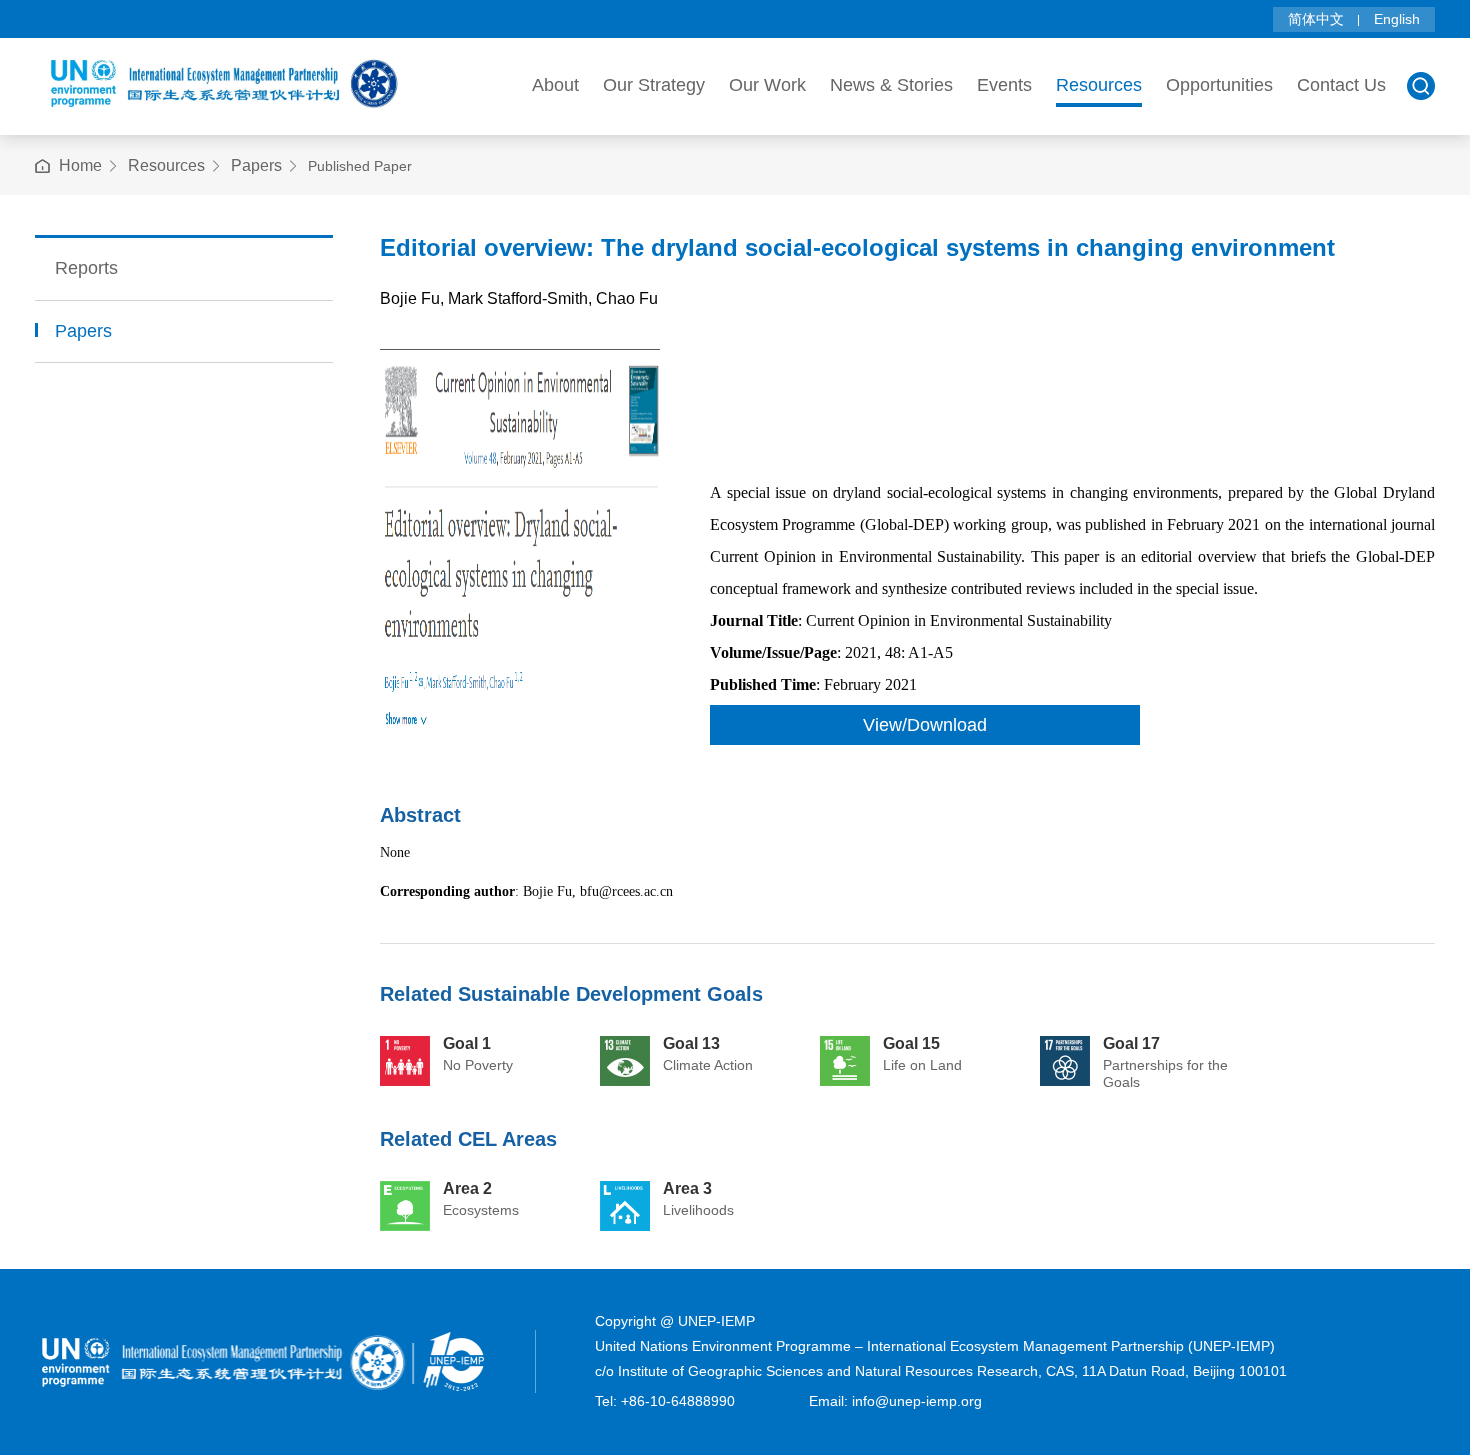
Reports (86, 268)
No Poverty (478, 1065)
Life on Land (922, 1065)
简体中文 (1316, 19)
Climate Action (708, 1065)
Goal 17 (1131, 1043)
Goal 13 (691, 1043)
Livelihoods (698, 1210)
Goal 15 (911, 1043)
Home (80, 165)
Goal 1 (467, 1043)
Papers (256, 165)
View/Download (925, 725)
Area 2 (467, 1188)
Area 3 (687, 1188)
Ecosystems (481, 1210)
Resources (166, 165)
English (1397, 19)
